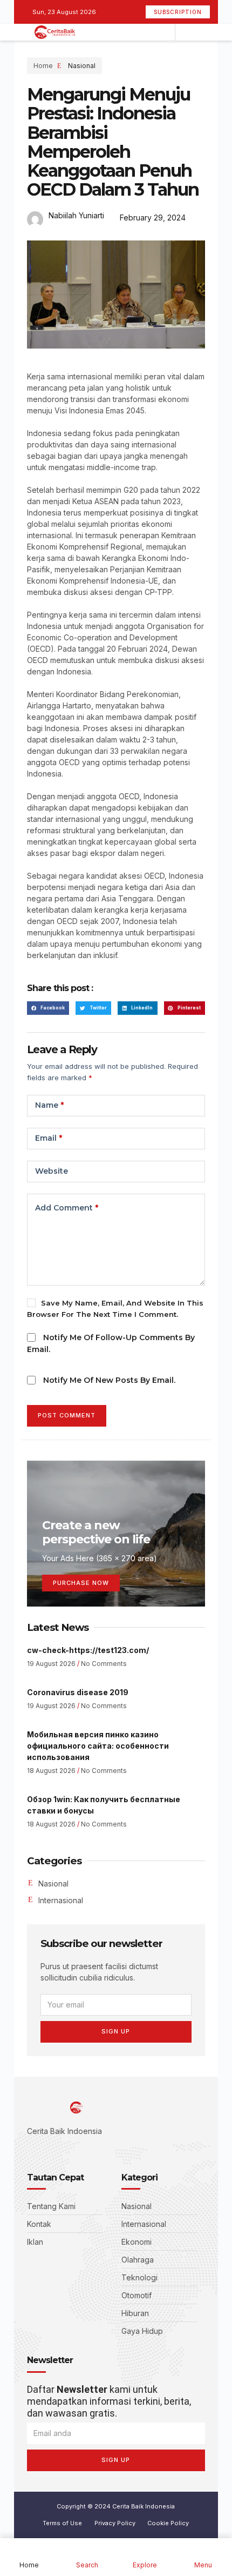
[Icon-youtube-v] (79, 2151)
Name (49, 1105)
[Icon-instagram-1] (63, 2151)
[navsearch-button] (186, 32)
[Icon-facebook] (30, 2151)
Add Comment (67, 1208)
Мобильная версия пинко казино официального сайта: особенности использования (98, 1746)
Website (52, 1171)
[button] (48, 1008)
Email (49, 1138)
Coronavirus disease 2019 (78, 1692)
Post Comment (67, 1415)
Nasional (82, 66)
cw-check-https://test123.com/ (88, 1650)
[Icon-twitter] (46, 2151)
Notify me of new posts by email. (109, 1380)
